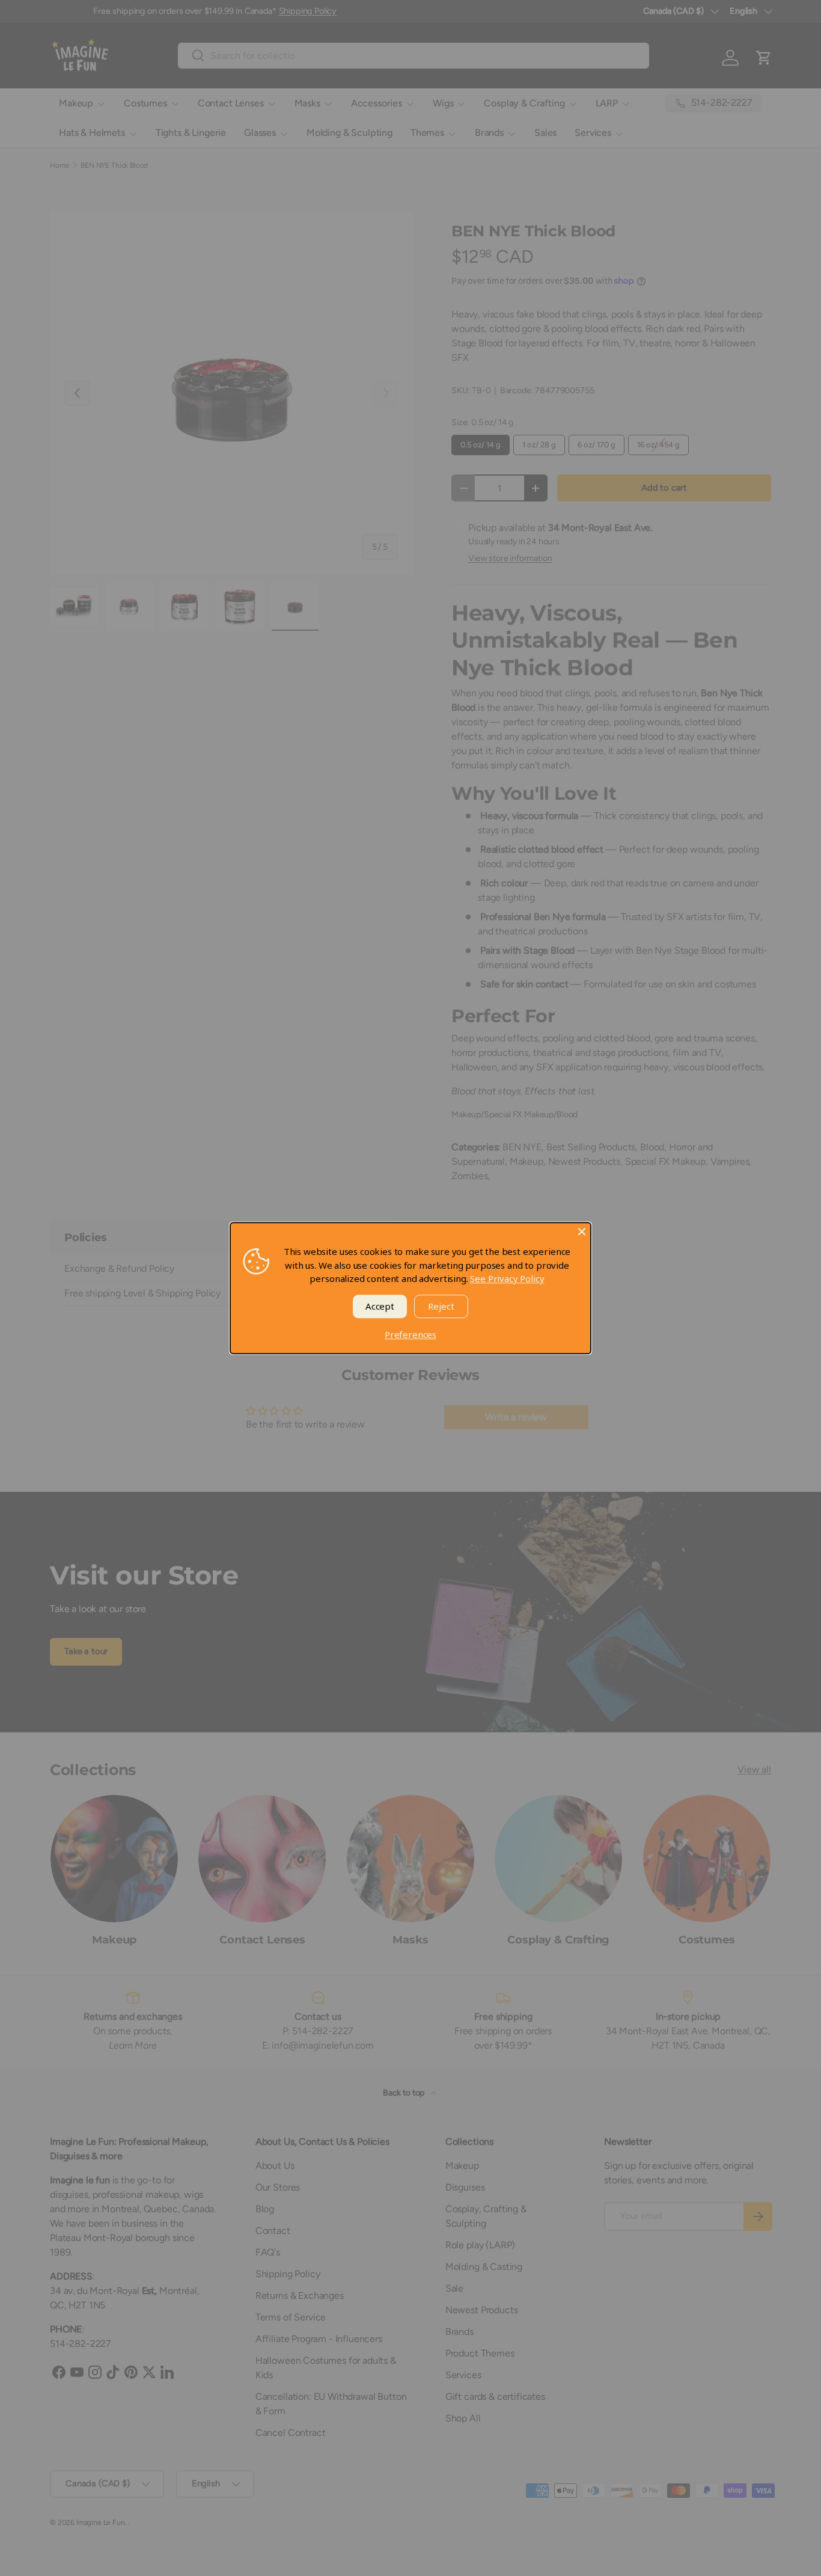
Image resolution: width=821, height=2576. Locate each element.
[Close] (582, 1231)
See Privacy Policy (507, 1278)
